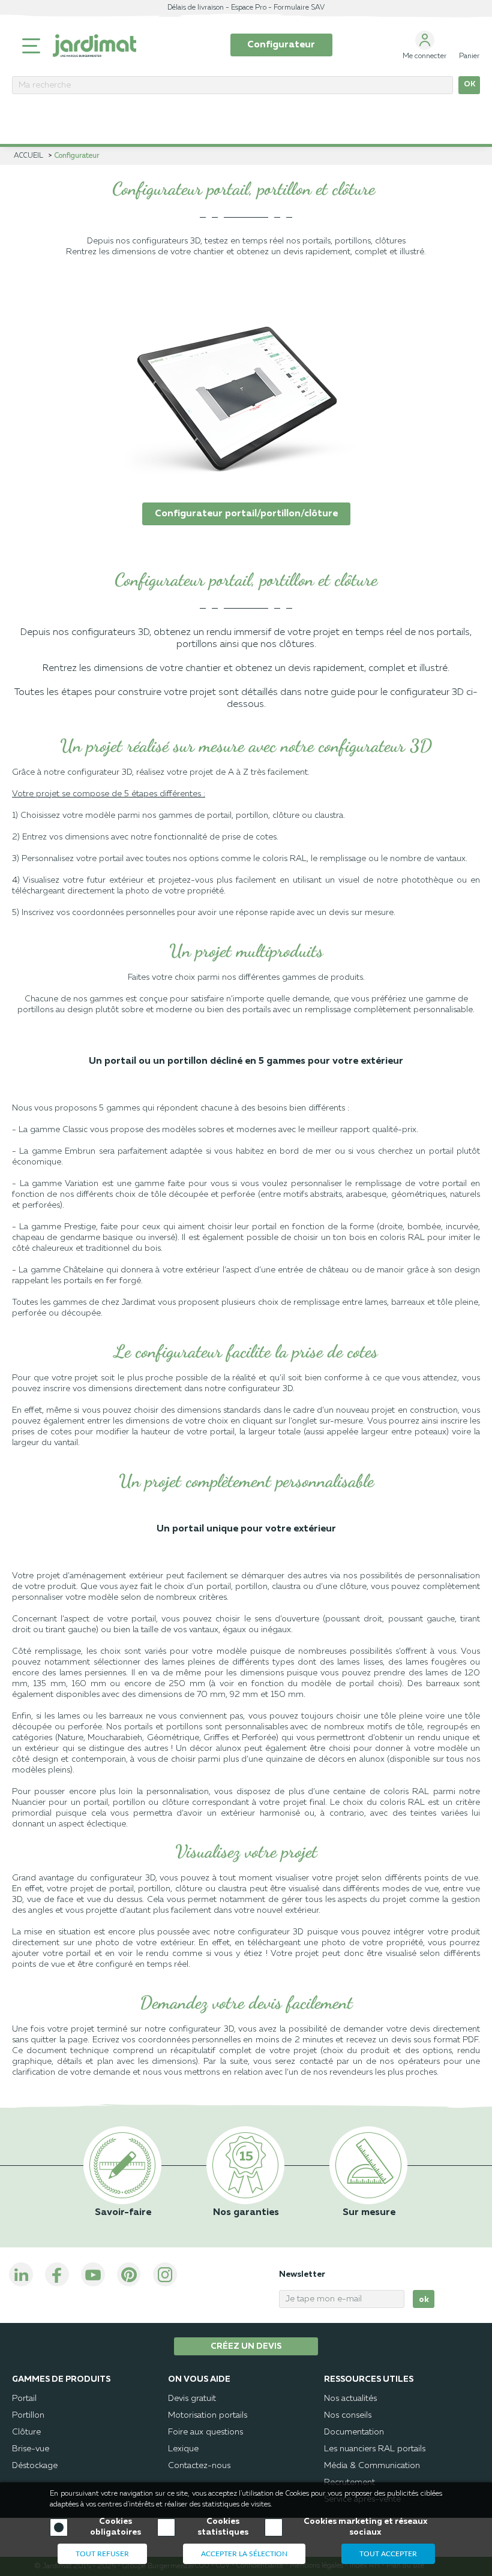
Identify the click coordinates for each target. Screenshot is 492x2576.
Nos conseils (348, 2415)
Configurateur (281, 45)
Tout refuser (102, 2554)
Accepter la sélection (244, 2554)
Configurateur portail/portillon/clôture (246, 514)
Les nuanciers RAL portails (375, 2449)
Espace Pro (249, 8)
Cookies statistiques (223, 2527)
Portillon (28, 2415)
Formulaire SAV (299, 8)
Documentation (354, 2432)
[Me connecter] (425, 40)
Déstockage (35, 2466)
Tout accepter (388, 2554)
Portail (24, 2399)
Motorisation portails (208, 2415)
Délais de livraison (196, 8)
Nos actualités (350, 2399)
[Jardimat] (94, 46)
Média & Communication (372, 2466)
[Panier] (469, 40)
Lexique (183, 2449)
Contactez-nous (199, 2466)
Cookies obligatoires (115, 2527)
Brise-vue (31, 2449)
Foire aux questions (205, 2432)
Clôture (26, 2432)
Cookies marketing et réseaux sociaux (365, 2527)
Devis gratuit (192, 2399)
